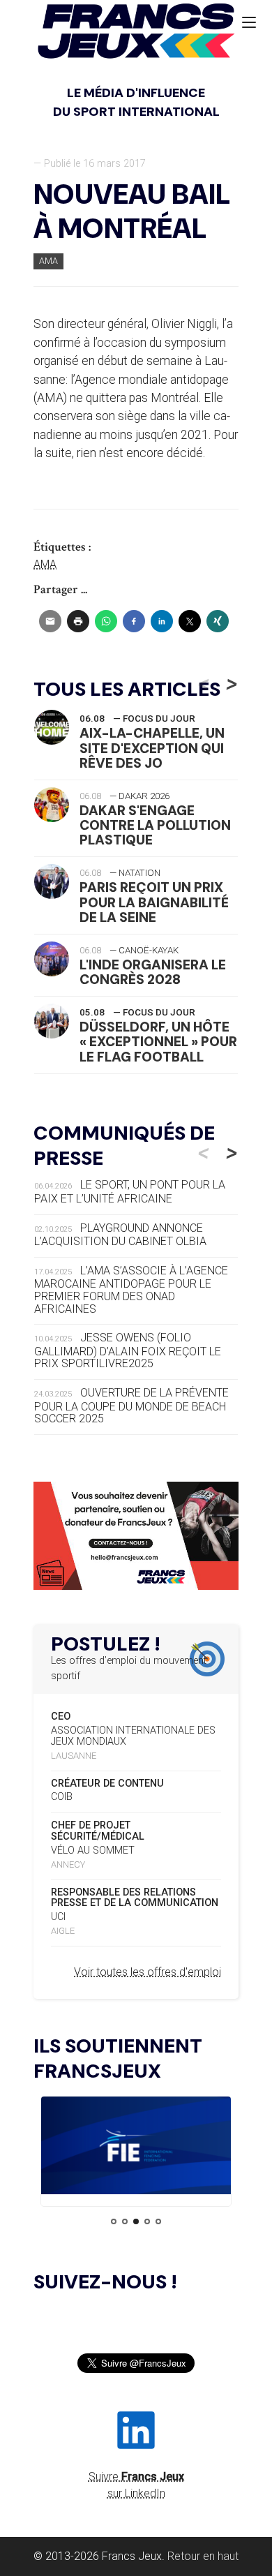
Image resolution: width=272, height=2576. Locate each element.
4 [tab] (147, 2221)
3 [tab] (136, 2221)
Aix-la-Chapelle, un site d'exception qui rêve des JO (152, 748)
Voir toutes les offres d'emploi (148, 1972)
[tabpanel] (136, 2148)
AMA (48, 261)
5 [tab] (158, 2221)
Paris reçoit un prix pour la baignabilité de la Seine (154, 902)
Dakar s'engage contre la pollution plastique (155, 825)
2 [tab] (125, 2221)
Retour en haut (203, 2556)
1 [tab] (114, 2221)
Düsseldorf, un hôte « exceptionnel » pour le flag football (158, 1042)
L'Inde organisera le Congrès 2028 (153, 972)
